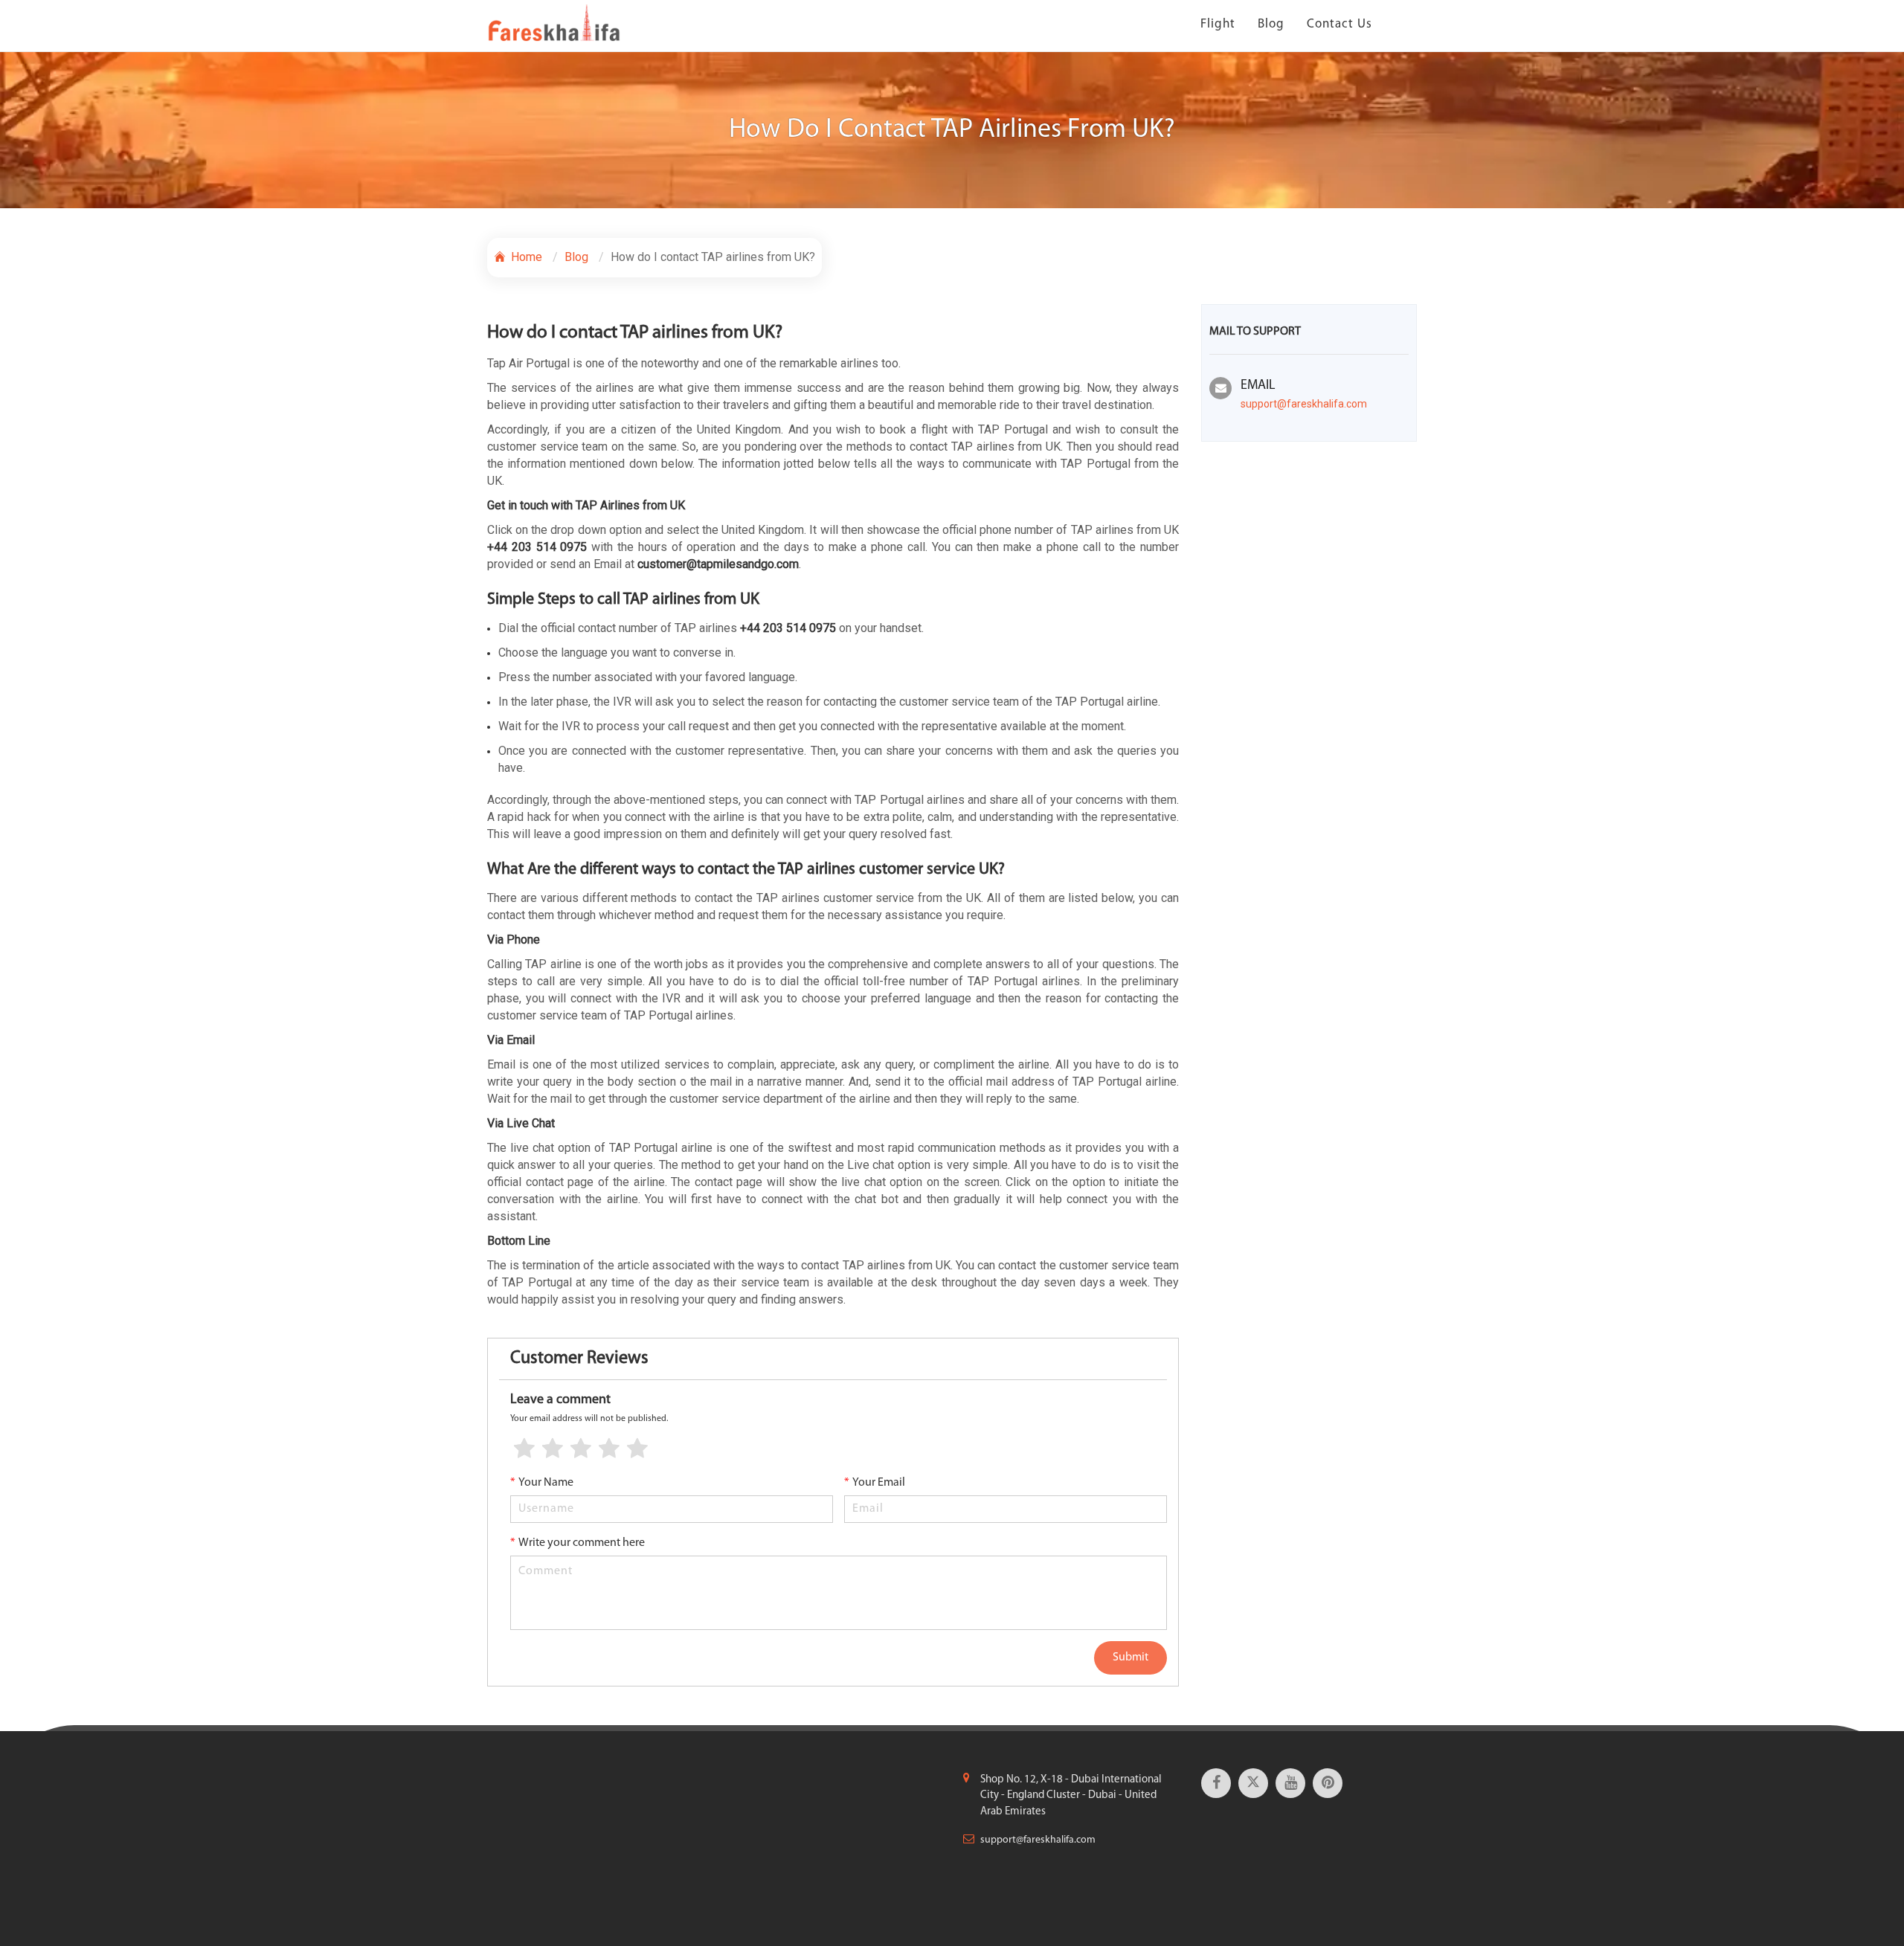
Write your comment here (578, 1543)
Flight (1218, 24)
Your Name (542, 1483)
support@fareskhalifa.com (1304, 404)
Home (525, 257)
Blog (1271, 24)
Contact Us (1339, 24)
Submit (1130, 1657)
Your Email (875, 1483)
